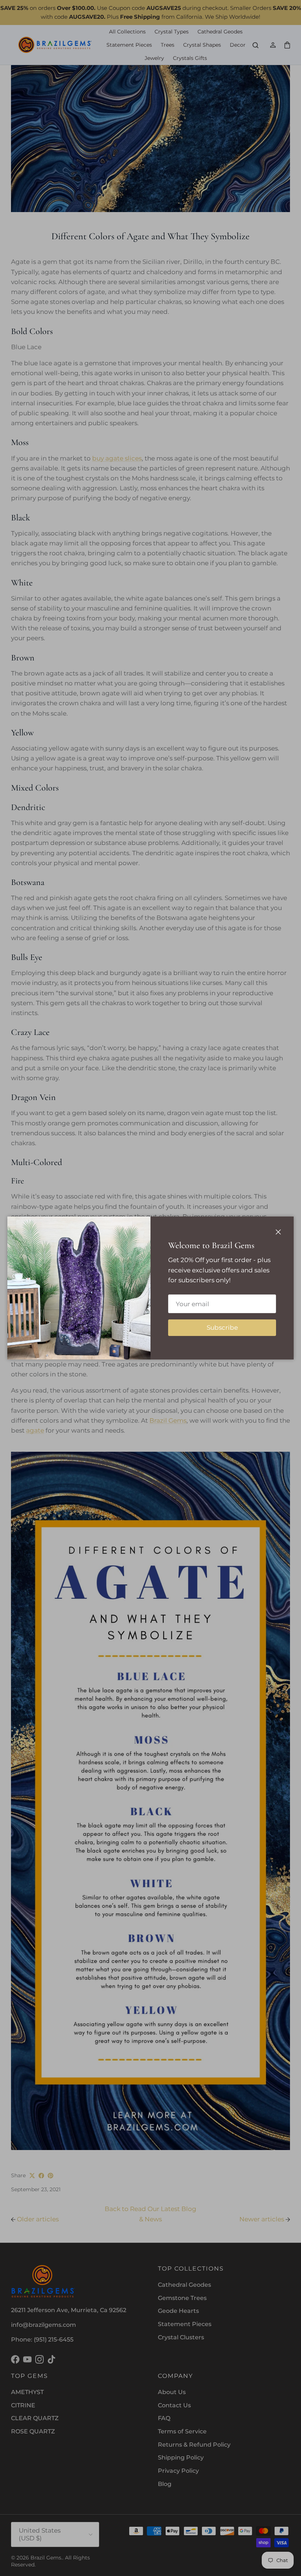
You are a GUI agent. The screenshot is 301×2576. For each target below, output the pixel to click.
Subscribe (222, 1328)
